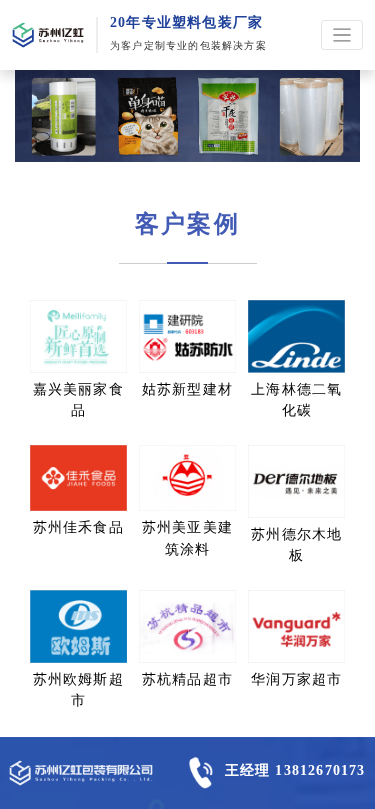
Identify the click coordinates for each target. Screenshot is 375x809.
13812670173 (320, 770)
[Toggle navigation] (342, 35)
